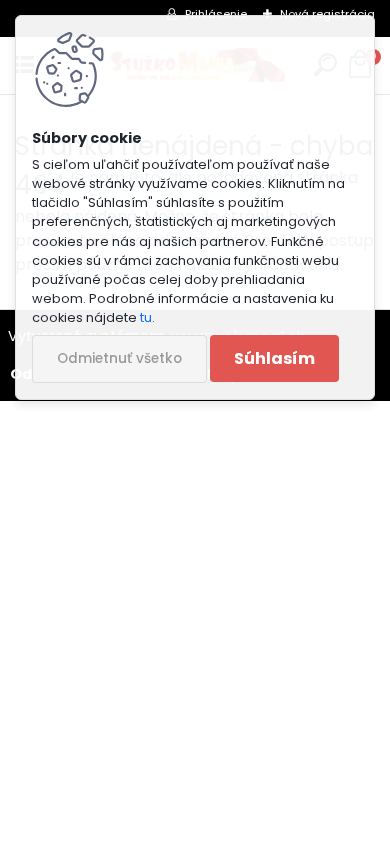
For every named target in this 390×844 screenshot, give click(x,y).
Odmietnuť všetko (119, 358)
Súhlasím (274, 358)
